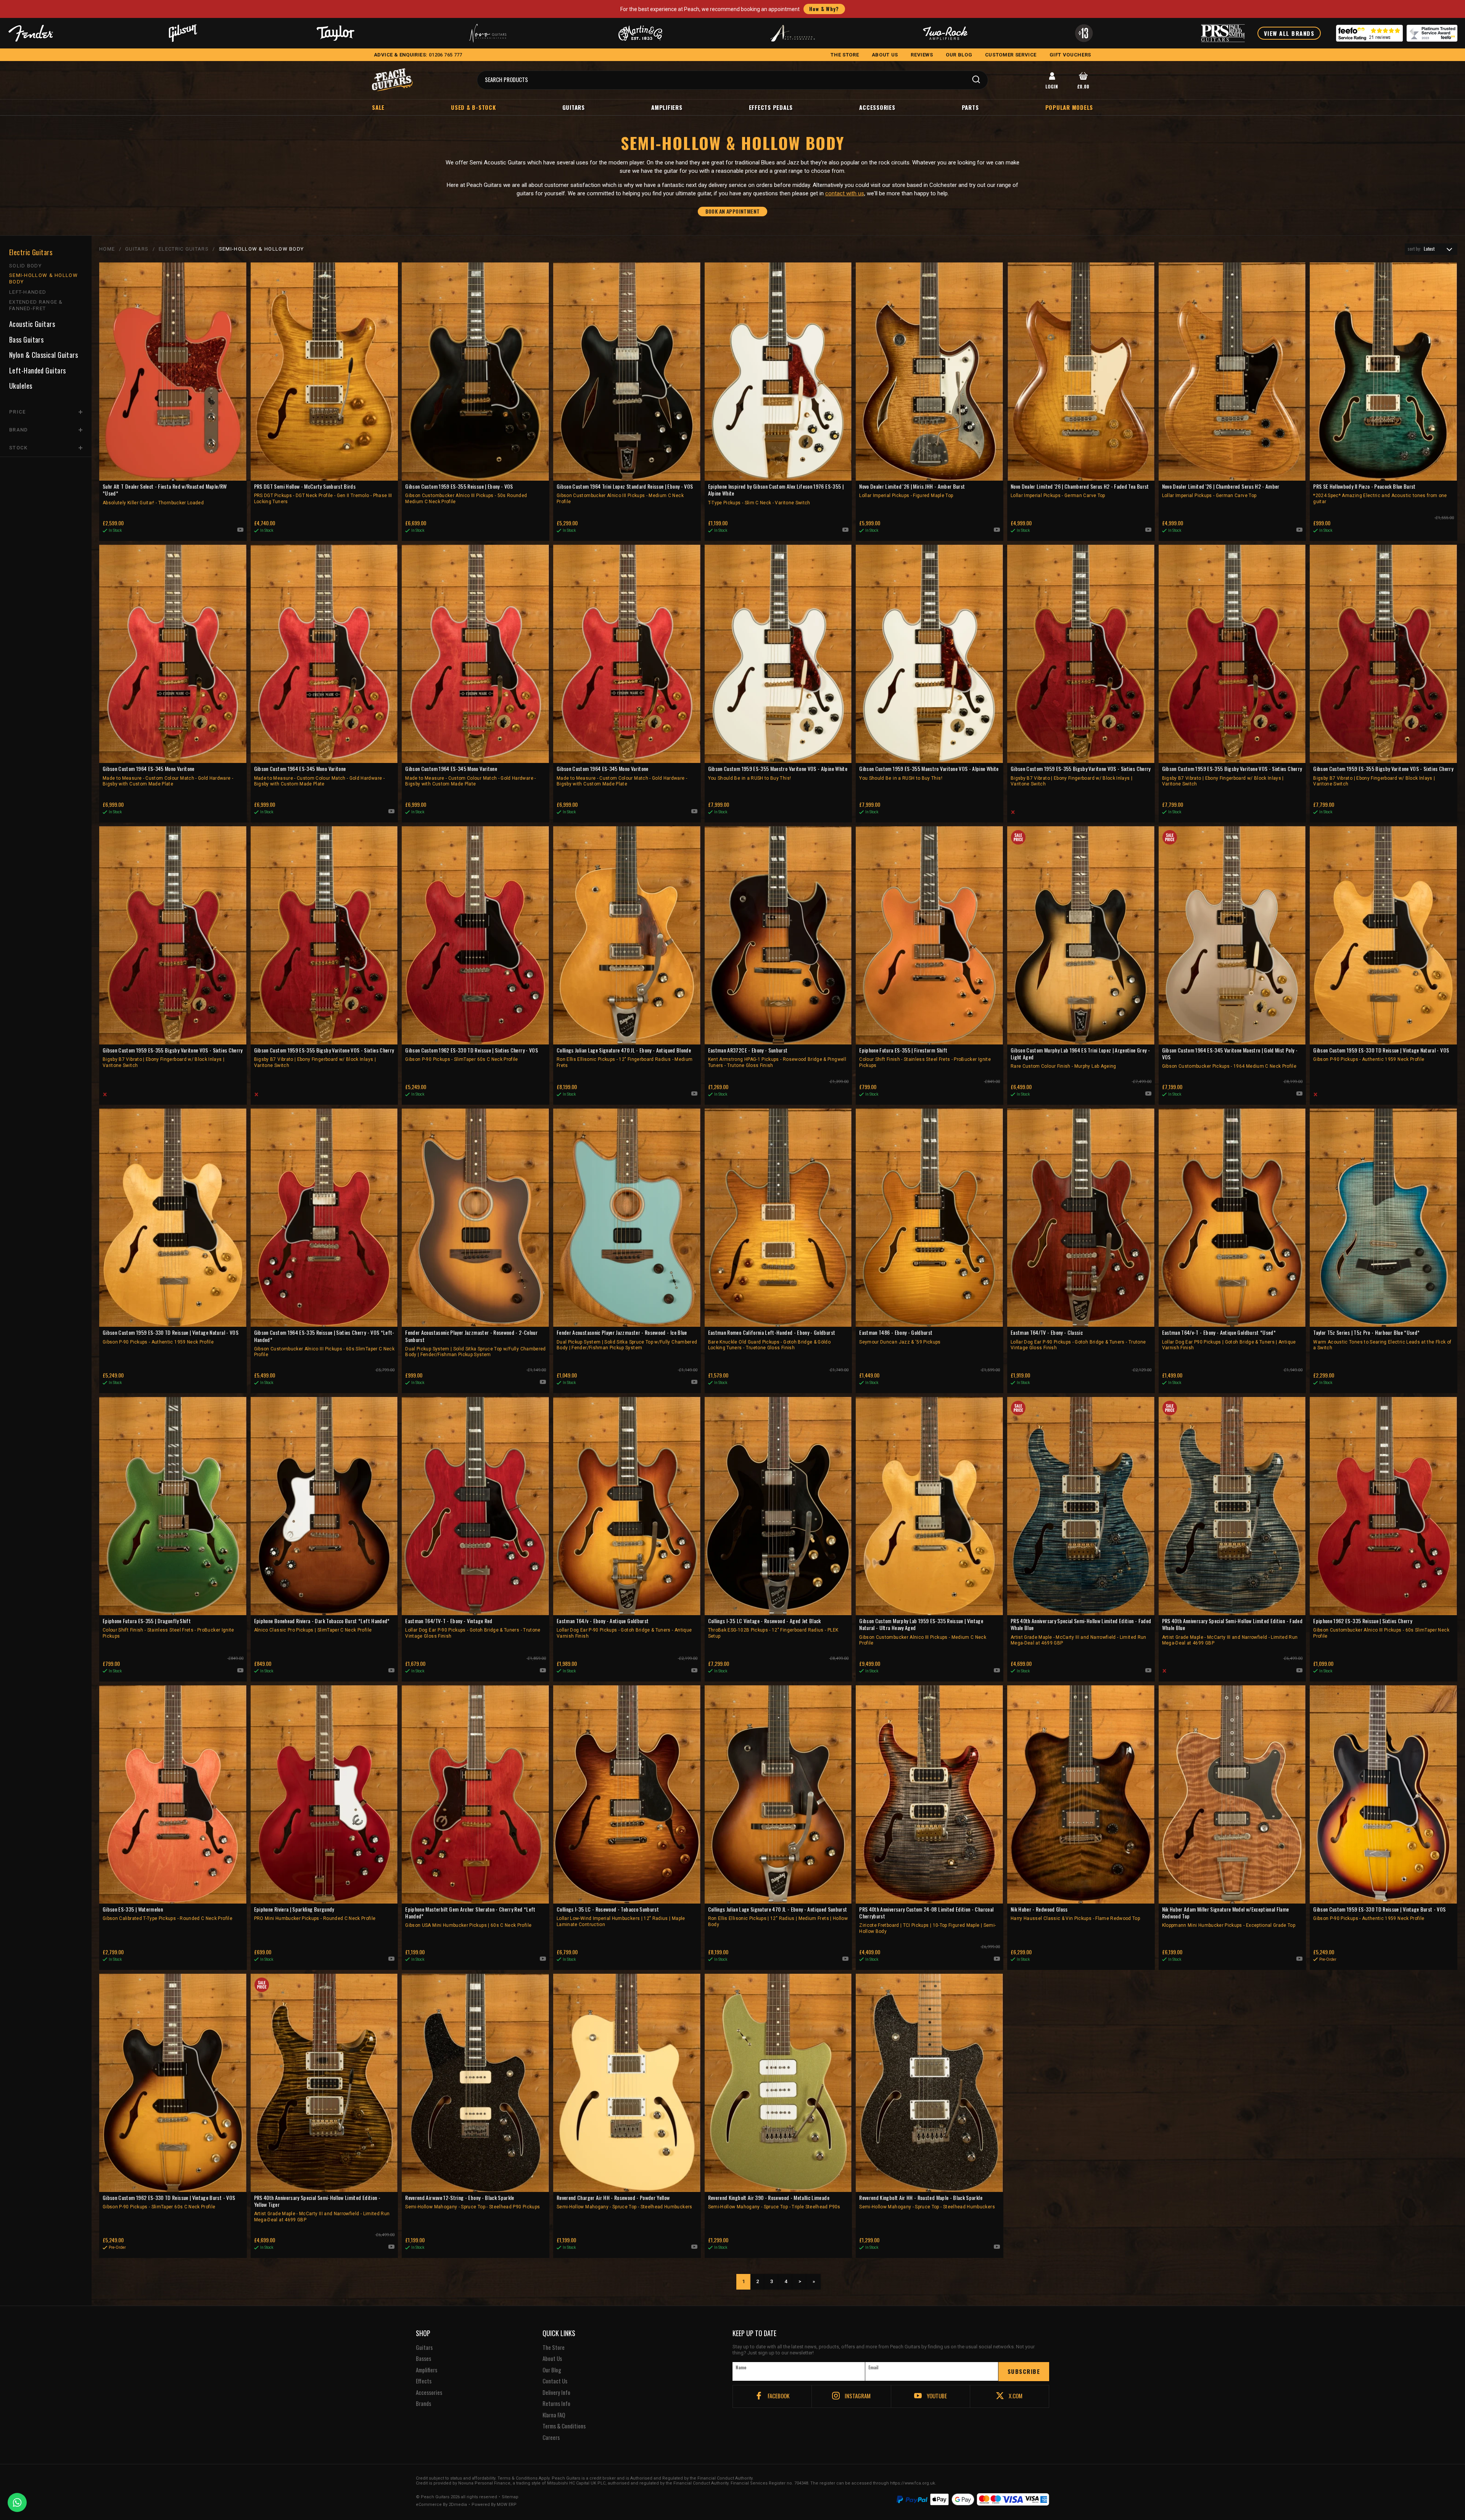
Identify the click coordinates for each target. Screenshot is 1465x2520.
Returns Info (556, 2404)
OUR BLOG (959, 55)
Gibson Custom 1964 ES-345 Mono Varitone (168, 776)
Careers (551, 2438)
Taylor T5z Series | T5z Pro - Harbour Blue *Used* (1382, 1340)
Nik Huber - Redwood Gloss (1075, 1913)
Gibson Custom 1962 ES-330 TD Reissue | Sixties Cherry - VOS (472, 1054)
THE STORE (845, 55)
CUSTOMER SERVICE (1011, 55)
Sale (378, 107)
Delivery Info (556, 2393)
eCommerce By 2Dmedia (441, 2505)
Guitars (574, 107)
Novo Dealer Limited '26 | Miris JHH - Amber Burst (912, 491)
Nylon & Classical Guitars (43, 355)
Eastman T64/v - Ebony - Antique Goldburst (624, 1628)
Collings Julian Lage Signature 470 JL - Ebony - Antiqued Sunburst (778, 1917)
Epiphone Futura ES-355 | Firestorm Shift (925, 1057)
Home (107, 249)
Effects (424, 2381)
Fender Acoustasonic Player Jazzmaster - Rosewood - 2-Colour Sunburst (475, 1343)
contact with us (845, 193)
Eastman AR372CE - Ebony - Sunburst (777, 1057)
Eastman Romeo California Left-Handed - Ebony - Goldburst (772, 1340)
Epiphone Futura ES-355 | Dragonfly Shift (168, 1628)
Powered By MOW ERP (494, 2505)
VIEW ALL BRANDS (1289, 33)
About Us (552, 2359)
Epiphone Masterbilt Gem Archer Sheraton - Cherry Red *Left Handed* (470, 1917)
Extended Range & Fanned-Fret (36, 305)
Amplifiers (667, 107)
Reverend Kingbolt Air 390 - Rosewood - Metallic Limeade (774, 2202)
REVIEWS (922, 55)
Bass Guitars (26, 340)
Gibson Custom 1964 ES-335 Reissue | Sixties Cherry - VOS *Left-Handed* (324, 1343)
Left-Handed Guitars (38, 371)
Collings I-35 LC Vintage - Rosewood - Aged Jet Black (773, 1628)
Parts (970, 107)
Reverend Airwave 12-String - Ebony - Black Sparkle (473, 2202)
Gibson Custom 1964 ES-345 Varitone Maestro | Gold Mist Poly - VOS (1230, 1058)
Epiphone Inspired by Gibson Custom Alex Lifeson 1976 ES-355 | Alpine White (776, 494)
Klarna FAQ (554, 2415)
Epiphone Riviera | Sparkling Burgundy (315, 1913)
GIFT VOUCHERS (1070, 55)
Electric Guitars (31, 252)
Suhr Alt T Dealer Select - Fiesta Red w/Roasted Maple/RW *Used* (165, 494)
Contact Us (555, 2381)
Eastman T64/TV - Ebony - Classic (1078, 1340)
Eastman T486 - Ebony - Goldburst (900, 1337)
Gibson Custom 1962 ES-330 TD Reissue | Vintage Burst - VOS (169, 2202)
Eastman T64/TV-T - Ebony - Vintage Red (473, 1628)
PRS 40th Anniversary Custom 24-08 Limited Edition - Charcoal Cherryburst (927, 1920)
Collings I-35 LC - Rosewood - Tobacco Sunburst (621, 1917)
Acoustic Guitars (32, 324)
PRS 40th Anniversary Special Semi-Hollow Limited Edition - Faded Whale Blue (1081, 1632)
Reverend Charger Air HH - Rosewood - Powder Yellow (625, 2202)
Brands (423, 2404)
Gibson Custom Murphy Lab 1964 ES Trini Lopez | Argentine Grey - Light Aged (1080, 1058)
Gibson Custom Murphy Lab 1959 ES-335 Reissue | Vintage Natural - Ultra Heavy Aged (923, 1632)
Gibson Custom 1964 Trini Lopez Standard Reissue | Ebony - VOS (625, 494)
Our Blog (552, 2370)
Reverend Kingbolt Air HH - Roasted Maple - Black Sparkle (927, 2202)
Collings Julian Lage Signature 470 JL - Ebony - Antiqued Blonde (625, 1057)
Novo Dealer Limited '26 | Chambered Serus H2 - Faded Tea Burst (1080, 491)
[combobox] (1431, 249)
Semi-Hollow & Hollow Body (43, 278)
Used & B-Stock (473, 107)
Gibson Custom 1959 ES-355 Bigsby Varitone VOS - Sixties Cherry (1081, 776)
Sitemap (510, 2497)
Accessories (877, 107)
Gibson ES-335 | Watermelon (167, 1913)
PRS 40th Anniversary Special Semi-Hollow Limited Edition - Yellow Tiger (322, 2208)
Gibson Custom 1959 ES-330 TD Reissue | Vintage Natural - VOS (1381, 1054)
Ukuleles (21, 386)
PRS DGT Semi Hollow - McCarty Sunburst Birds (323, 494)
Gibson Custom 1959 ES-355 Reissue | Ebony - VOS (466, 494)
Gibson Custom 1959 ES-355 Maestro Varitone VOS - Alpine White (778, 773)
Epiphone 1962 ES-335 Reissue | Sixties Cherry (1381, 1628)
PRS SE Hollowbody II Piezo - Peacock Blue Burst (1380, 494)
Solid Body (25, 266)
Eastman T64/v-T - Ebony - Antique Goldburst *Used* (1229, 1340)
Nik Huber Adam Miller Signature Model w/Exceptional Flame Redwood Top (1229, 1917)
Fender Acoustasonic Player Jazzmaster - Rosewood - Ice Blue (627, 1340)
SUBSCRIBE (1024, 2371)
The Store (554, 2348)
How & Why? (824, 9)
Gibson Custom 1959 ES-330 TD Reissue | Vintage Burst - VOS (1379, 1913)
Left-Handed (28, 292)
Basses (423, 2359)
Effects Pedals (771, 107)
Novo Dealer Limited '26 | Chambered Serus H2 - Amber (1221, 491)
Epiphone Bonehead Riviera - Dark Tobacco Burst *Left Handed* (322, 1625)
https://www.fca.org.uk (913, 2483)
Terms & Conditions (564, 2426)
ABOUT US (885, 55)
